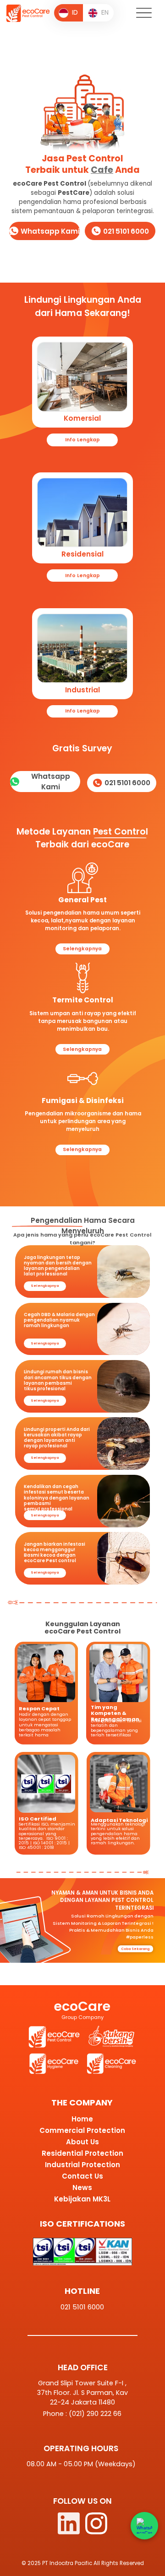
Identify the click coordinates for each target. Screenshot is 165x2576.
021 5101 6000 (82, 2307)
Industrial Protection (82, 2165)
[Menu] (144, 13)
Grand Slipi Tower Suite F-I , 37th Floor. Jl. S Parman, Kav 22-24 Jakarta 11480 (82, 2393)
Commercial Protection (82, 2130)
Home (82, 2119)
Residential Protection (82, 2153)
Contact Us (82, 2176)
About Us (82, 2142)
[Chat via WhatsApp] (144, 2526)
